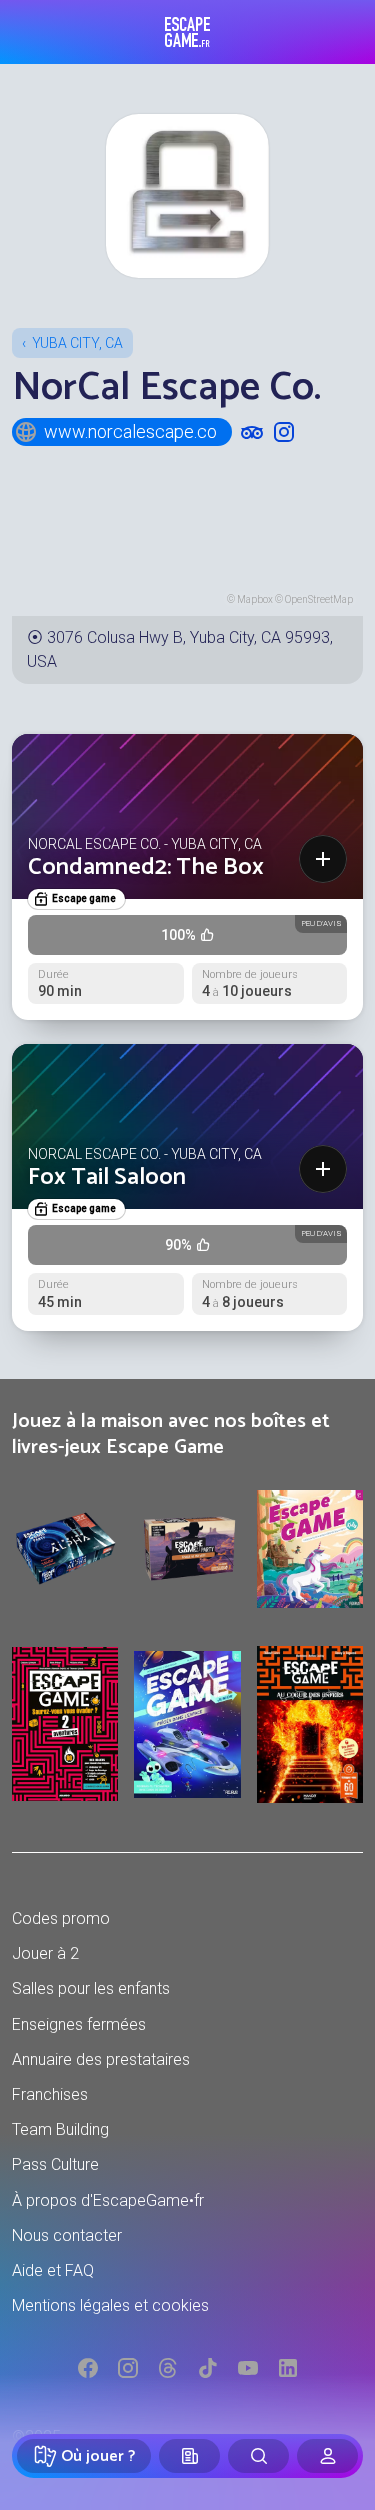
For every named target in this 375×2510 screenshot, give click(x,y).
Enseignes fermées (79, 2024)
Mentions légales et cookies (110, 2305)
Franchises (50, 2094)
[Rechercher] (258, 2456)
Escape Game (187, 32)
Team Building (60, 2129)
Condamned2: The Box (146, 867)
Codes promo (61, 1918)
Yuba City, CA (77, 343)
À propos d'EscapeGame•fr (108, 2200)
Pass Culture (55, 2164)
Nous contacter (67, 2235)
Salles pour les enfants (91, 1988)
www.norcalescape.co (130, 431)
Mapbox (255, 599)
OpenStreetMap (319, 599)
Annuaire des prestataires (101, 2059)
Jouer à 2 (45, 1953)
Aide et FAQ (53, 2270)
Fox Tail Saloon (107, 1177)
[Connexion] (327, 2456)
